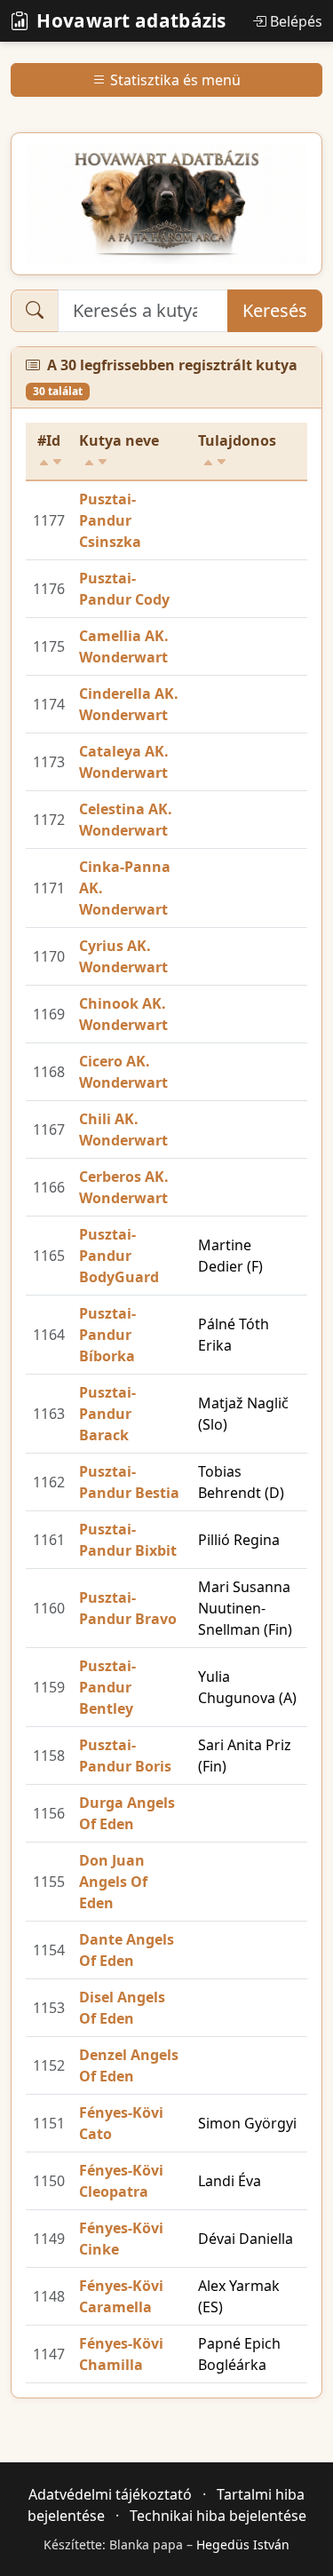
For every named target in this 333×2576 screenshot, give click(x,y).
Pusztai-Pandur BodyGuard (119, 1256)
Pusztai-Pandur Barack (107, 1414)
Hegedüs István (243, 2544)
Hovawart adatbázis (131, 20)
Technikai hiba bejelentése (218, 2516)
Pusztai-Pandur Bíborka (107, 1335)
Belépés (296, 21)
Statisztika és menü (175, 80)
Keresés (275, 310)
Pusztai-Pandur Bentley (107, 1687)
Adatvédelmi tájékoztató (110, 2494)
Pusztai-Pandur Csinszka (110, 520)
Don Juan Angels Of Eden (113, 1882)
